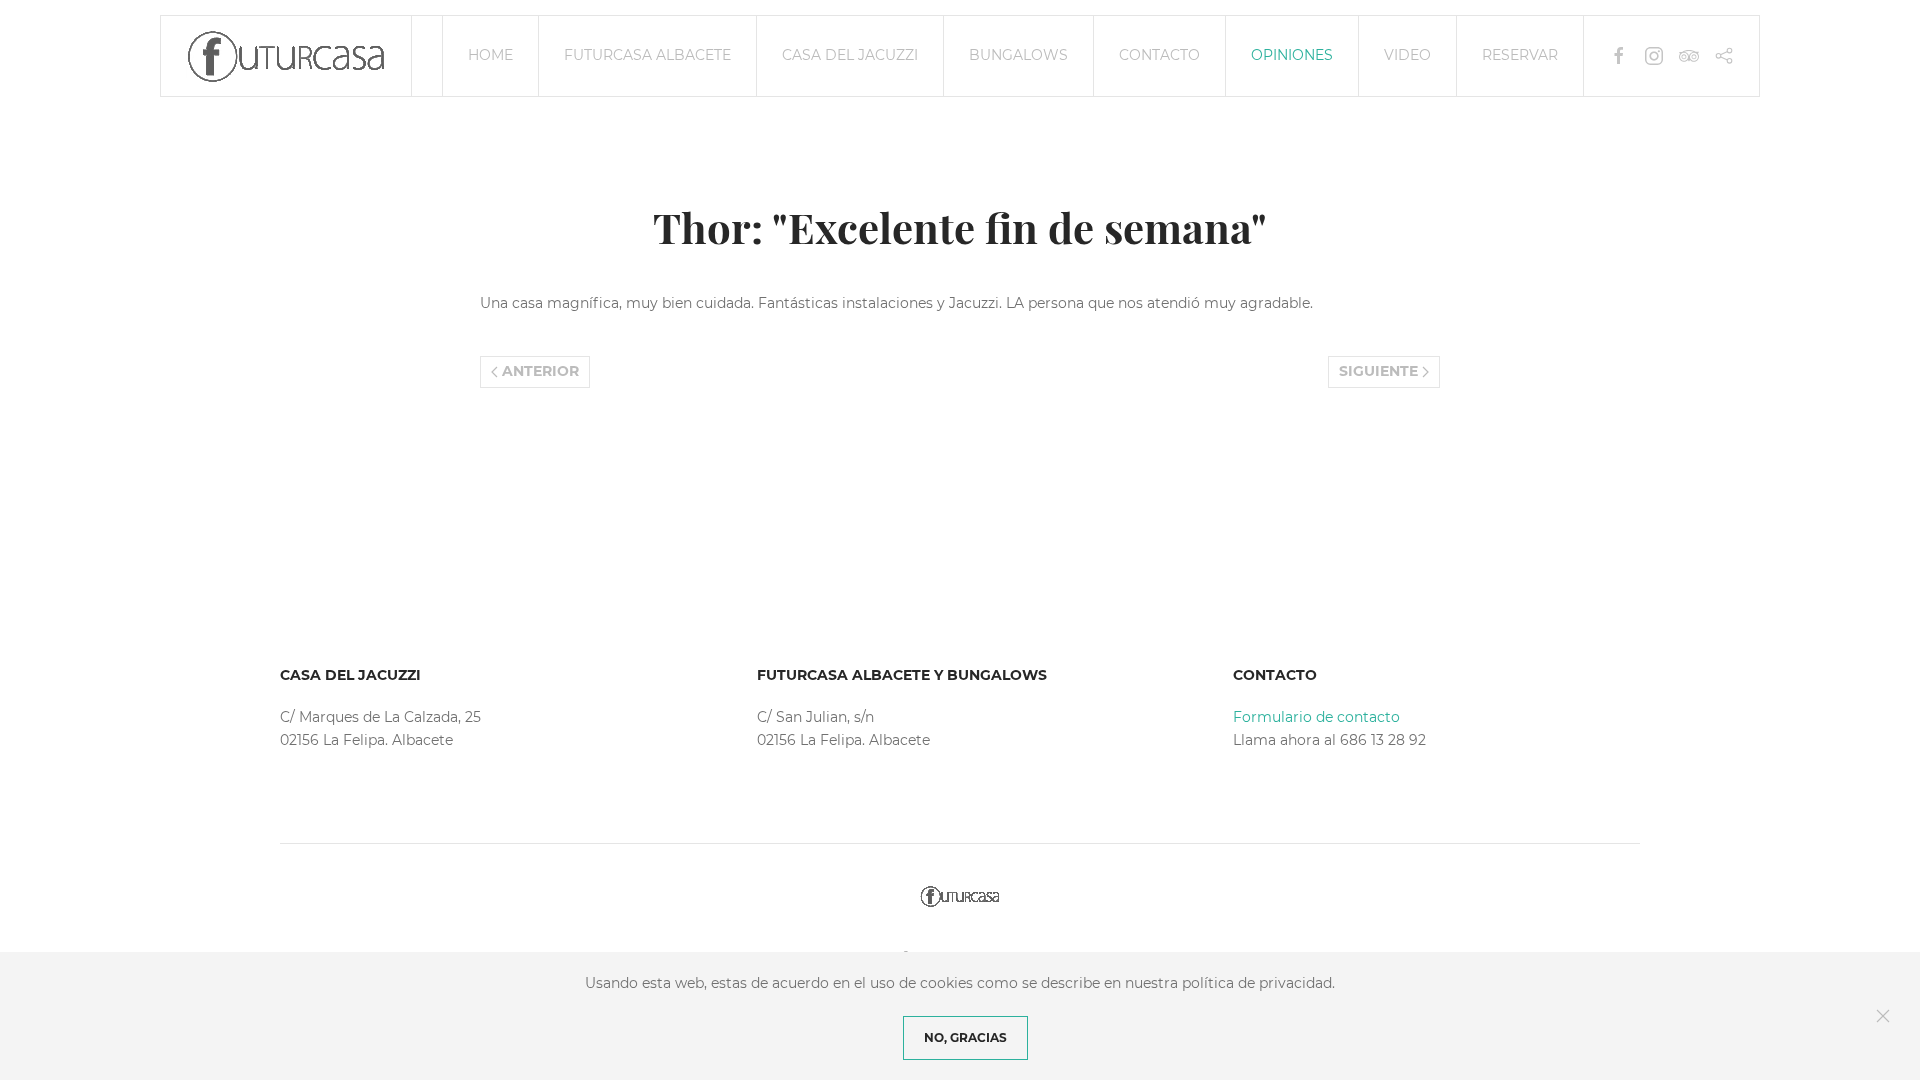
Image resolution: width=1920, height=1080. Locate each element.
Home (490, 55)
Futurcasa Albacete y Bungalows (902, 675)
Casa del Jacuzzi (850, 55)
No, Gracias (965, 1037)
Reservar (1520, 55)
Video (1407, 55)
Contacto (1159, 55)
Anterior (538, 371)
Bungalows (1018, 55)
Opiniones (1292, 55)
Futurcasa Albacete (647, 55)
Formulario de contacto (1316, 717)
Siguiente (1380, 371)
